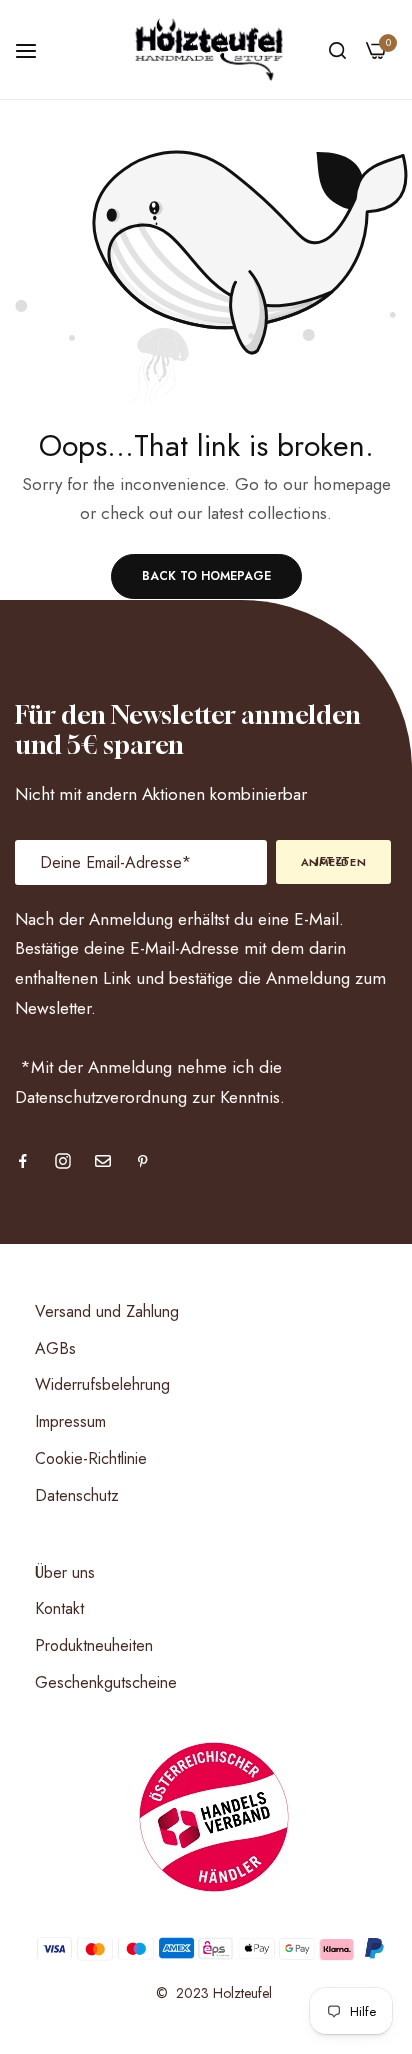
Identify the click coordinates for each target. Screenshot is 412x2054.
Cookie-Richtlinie (91, 1458)
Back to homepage (206, 576)
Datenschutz (77, 1495)
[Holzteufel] (206, 49)
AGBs (55, 1348)
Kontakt (59, 1608)
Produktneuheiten (94, 1645)
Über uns (65, 1572)
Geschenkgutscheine (106, 1682)
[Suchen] (337, 49)
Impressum (70, 1421)
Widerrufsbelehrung (102, 1384)
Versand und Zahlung (107, 1311)
